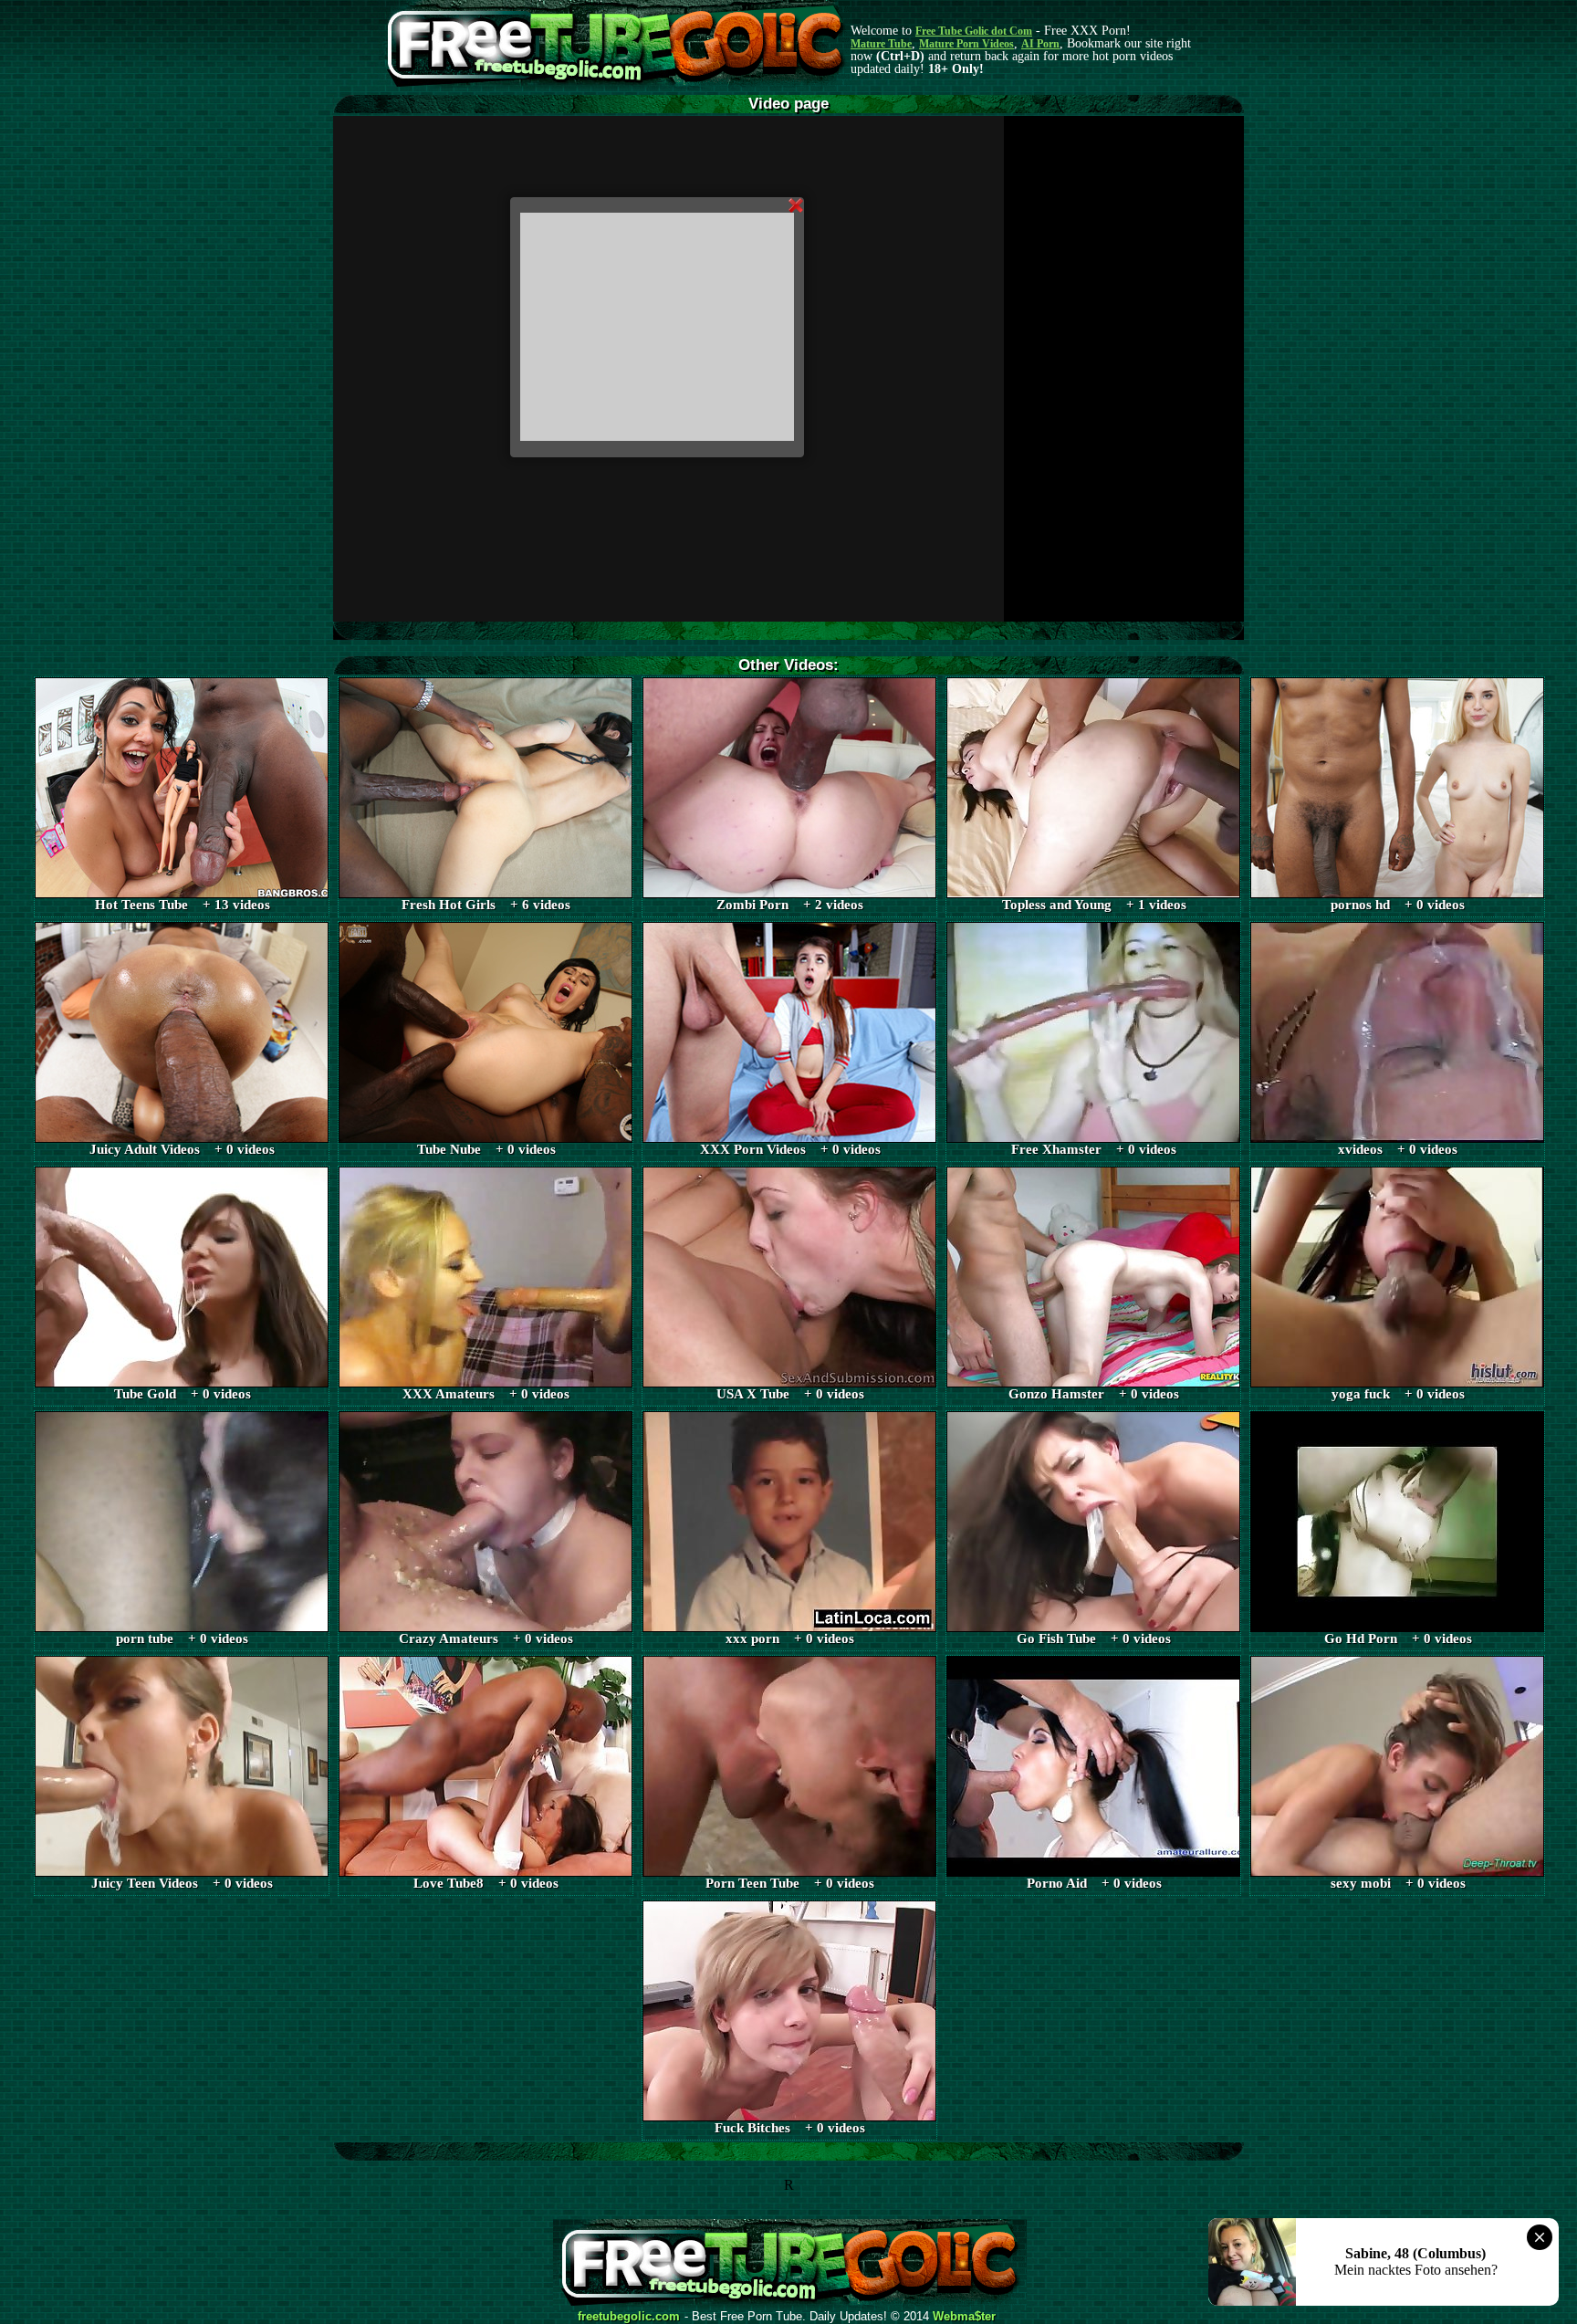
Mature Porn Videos (966, 44)
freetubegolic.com (629, 2317)
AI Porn (1040, 44)
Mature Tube (881, 44)
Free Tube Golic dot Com (974, 31)
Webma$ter (964, 2317)
